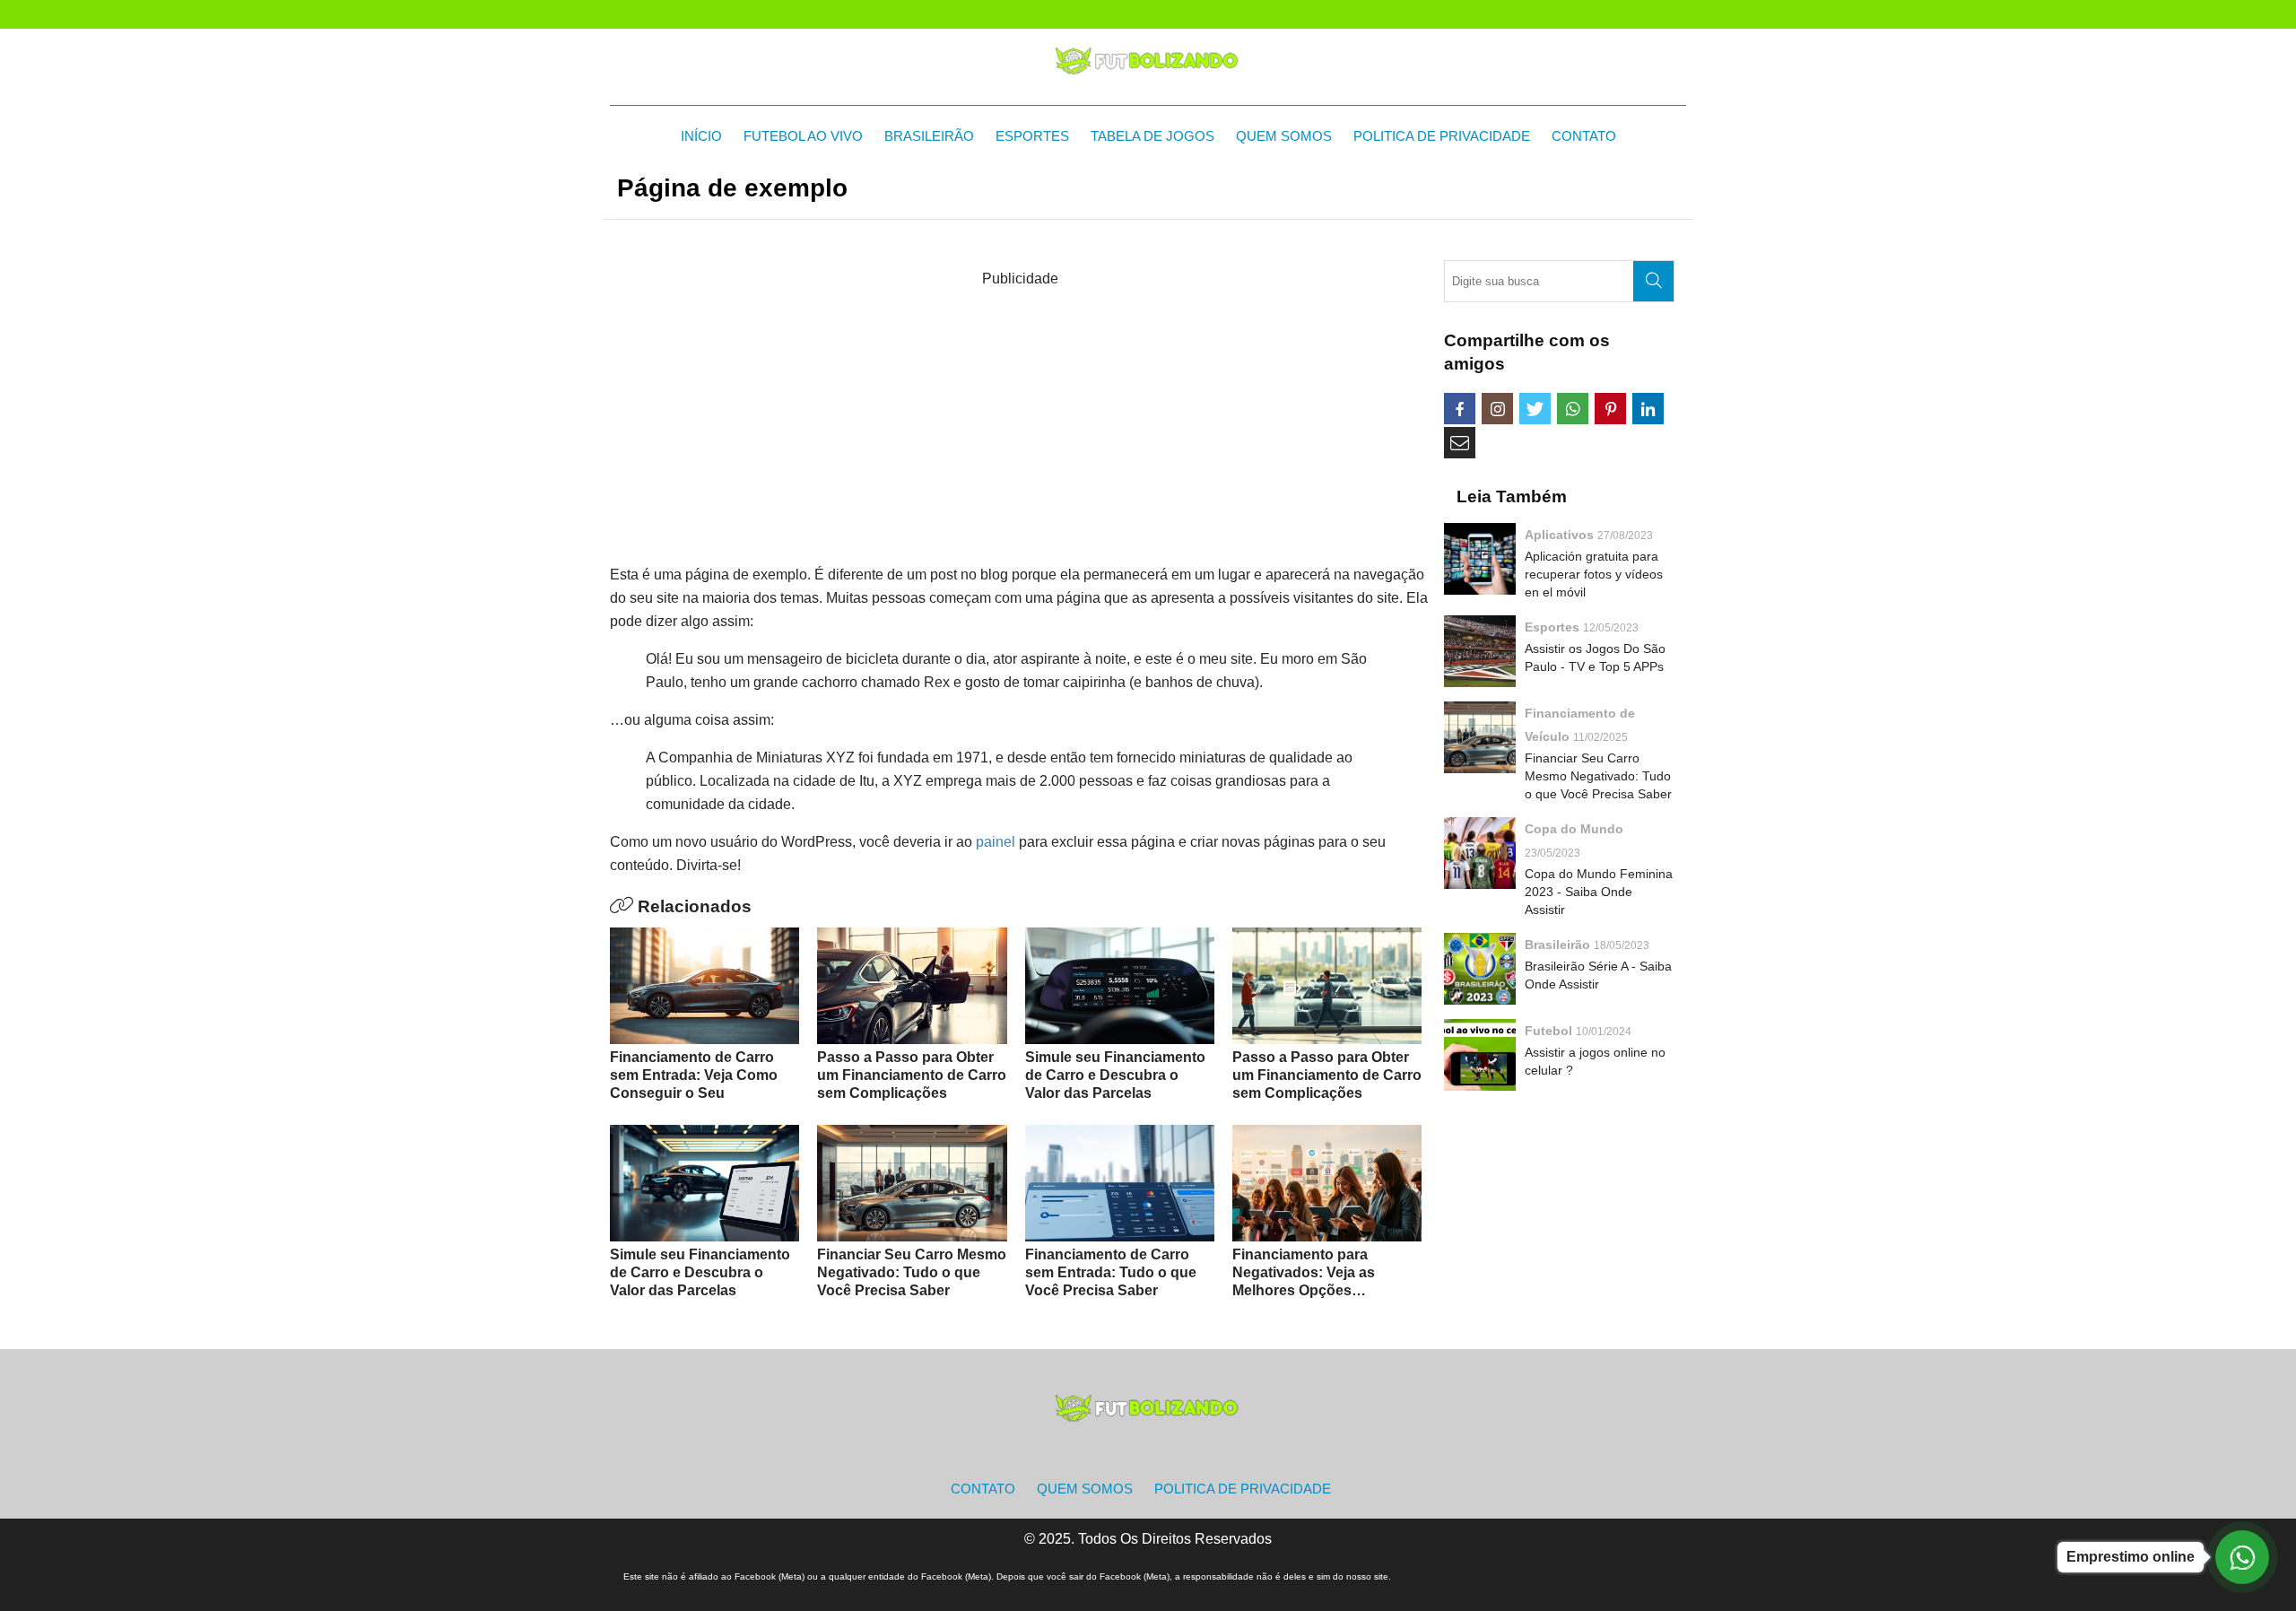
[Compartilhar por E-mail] (1460, 443)
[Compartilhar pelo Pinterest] (1610, 409)
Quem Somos (1284, 136)
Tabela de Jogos (1152, 136)
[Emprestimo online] (2242, 1557)
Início (701, 136)
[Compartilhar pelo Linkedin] (1648, 409)
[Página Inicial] (1148, 60)
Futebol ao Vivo (803, 136)
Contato (1584, 136)
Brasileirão (929, 136)
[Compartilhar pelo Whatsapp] (1573, 409)
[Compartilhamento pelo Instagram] (1497, 409)
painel (996, 842)
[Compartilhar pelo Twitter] (1535, 409)
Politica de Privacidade (1442, 136)
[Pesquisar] (1653, 281)
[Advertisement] (1020, 416)
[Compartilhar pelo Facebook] (1460, 409)
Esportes (1032, 136)
